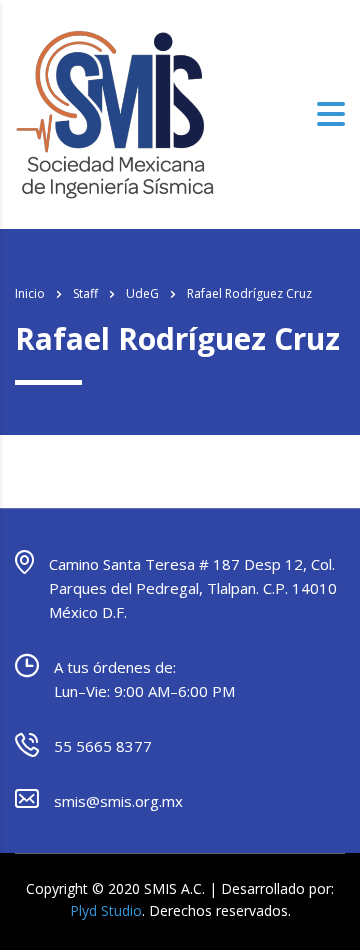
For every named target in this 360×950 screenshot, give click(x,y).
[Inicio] (115, 113)
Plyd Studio (106, 910)
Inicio (30, 293)
